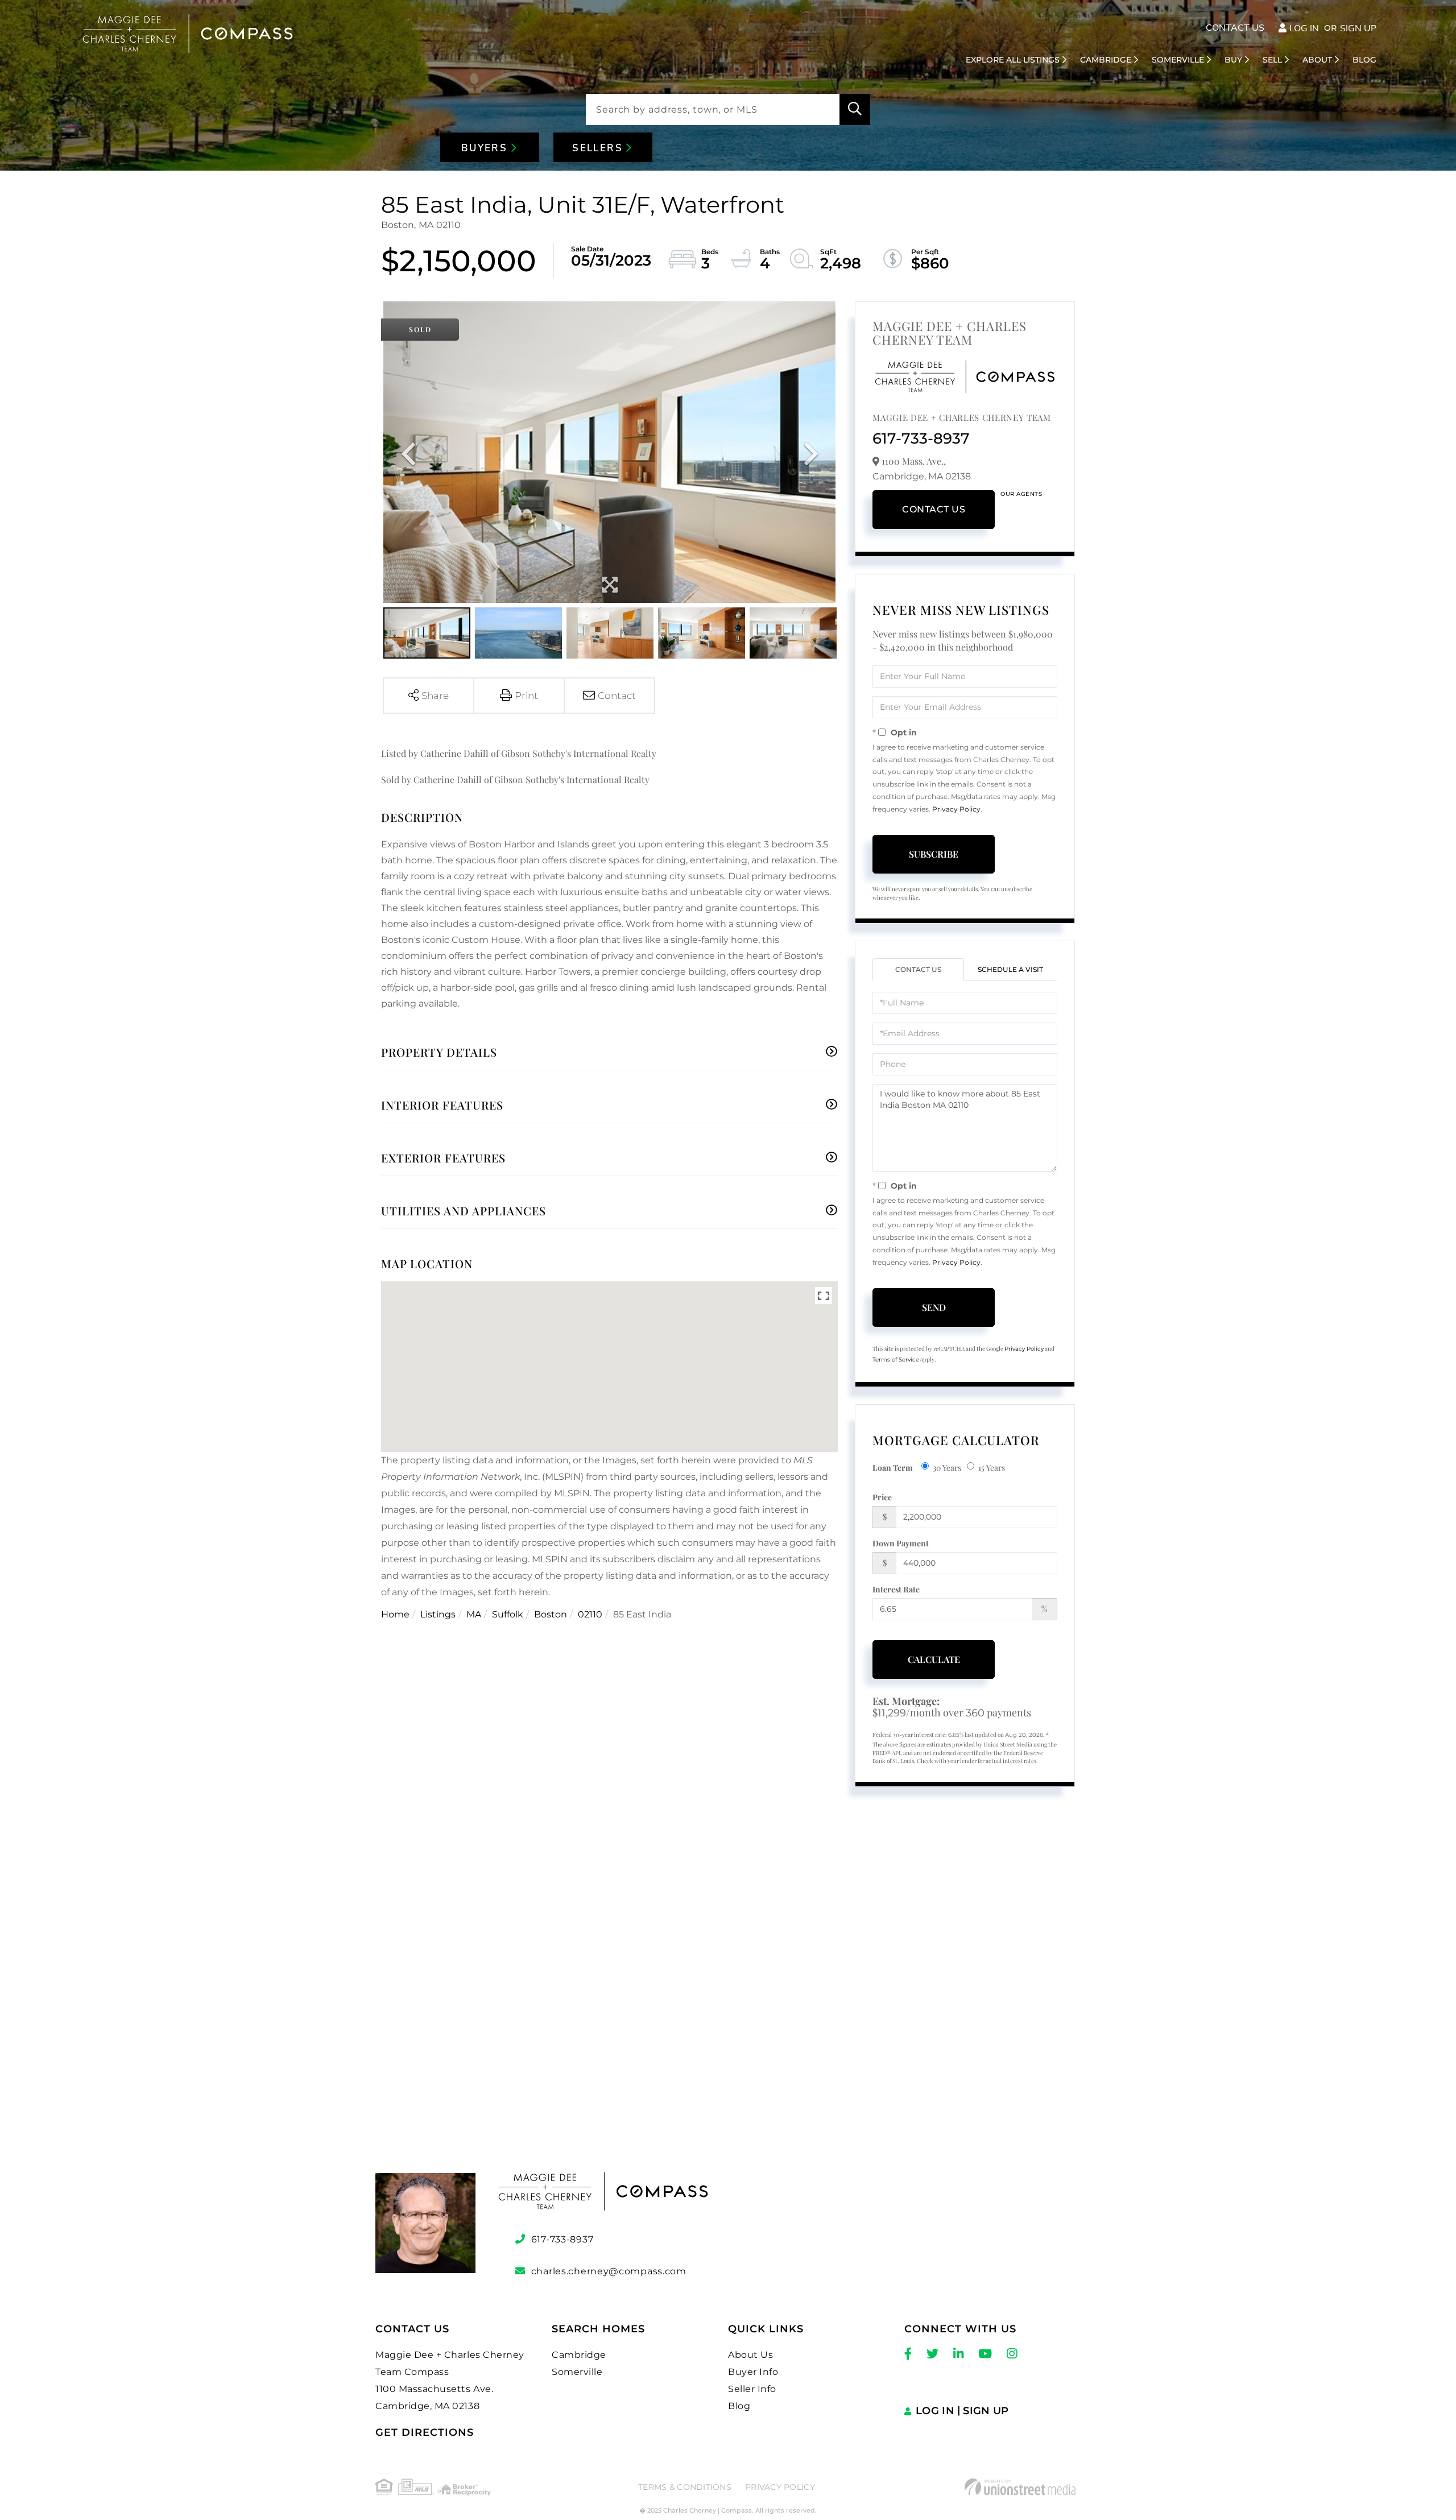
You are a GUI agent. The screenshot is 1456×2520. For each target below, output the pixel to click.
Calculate (934, 1659)
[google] (728, 2004)
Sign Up (1358, 28)
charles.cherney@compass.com (609, 2271)
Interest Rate (896, 1589)
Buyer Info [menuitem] (753, 2372)
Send (934, 1307)
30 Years (947, 1468)
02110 (590, 1614)
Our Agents (1021, 494)
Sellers (599, 148)
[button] (855, 109)
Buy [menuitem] (1233, 60)
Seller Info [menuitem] (752, 2389)
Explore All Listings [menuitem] (1013, 60)
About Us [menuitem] (750, 2355)
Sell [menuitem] (1272, 60)
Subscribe (934, 854)
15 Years (992, 1468)
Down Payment (901, 1543)
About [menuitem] (1317, 60)
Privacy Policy (956, 809)
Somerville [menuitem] (1178, 60)
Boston (551, 1614)
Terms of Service (896, 1360)
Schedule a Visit (1010, 969)
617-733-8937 (921, 438)
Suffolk (508, 1614)
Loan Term (893, 1468)
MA (474, 1614)
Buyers (486, 148)
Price (882, 1497)
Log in (1304, 28)
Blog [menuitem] (1364, 60)
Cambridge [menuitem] (1106, 60)
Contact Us (1235, 28)
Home (395, 1614)
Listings (438, 1614)
